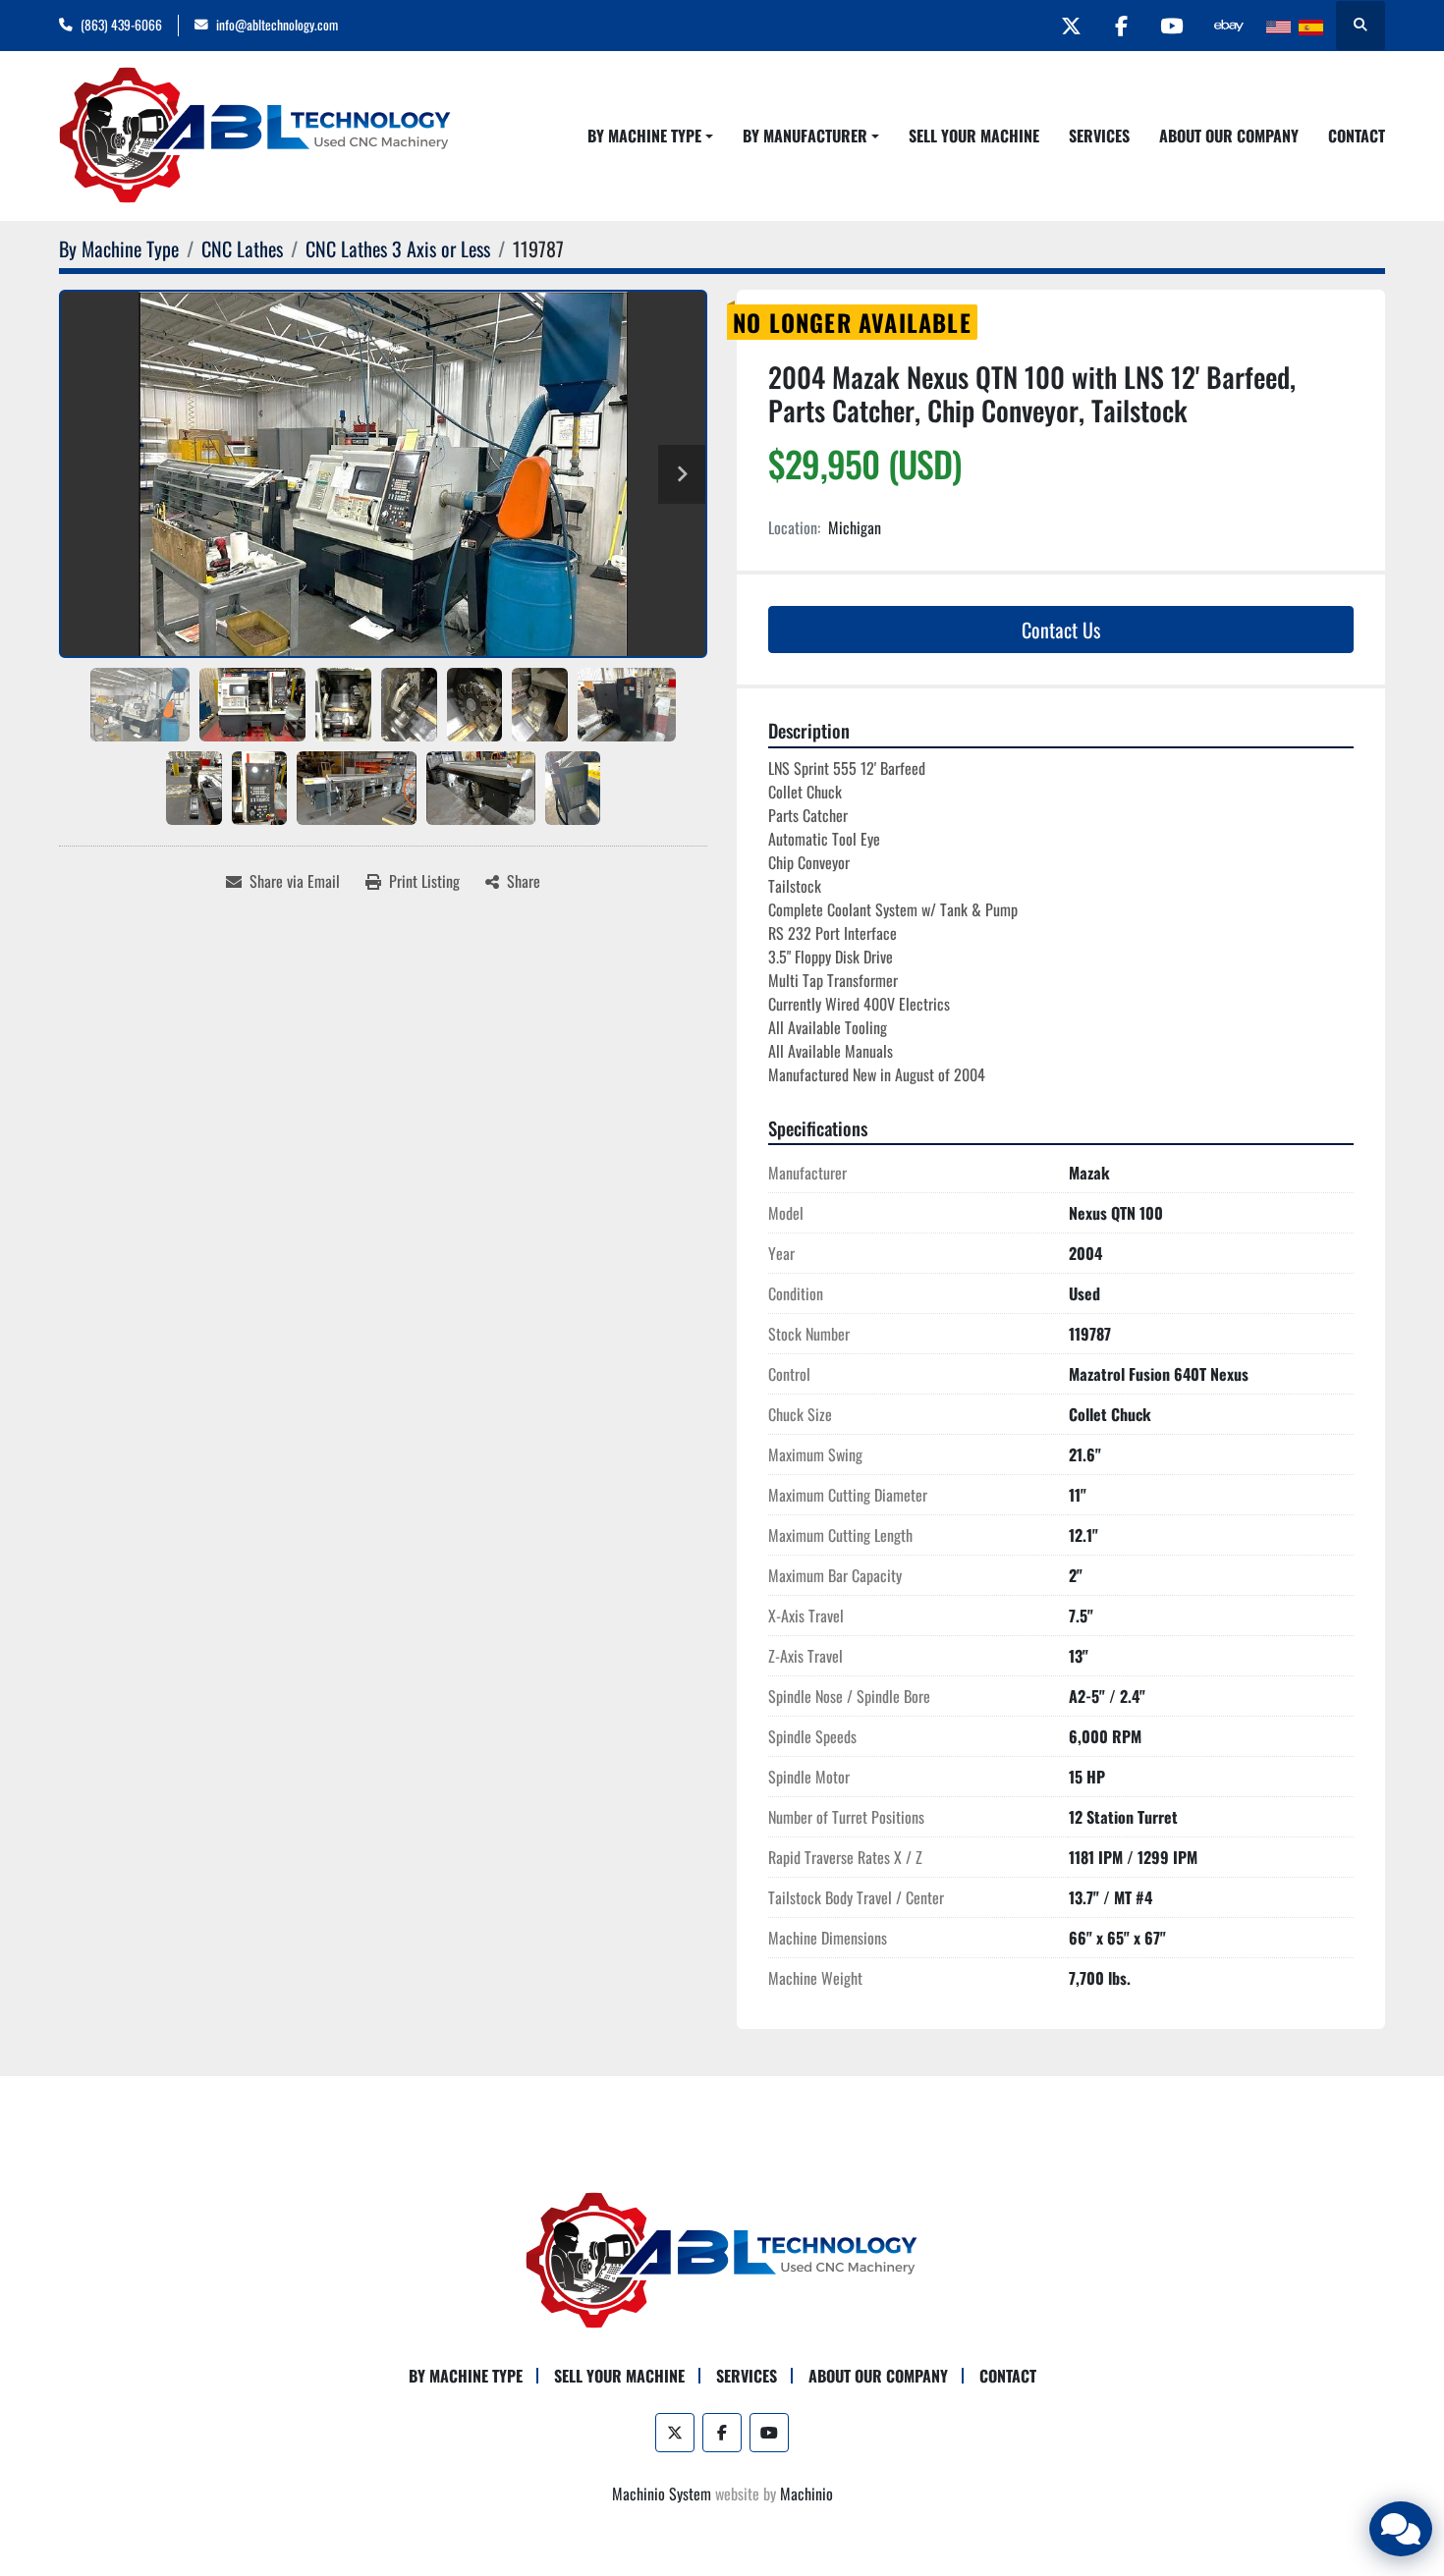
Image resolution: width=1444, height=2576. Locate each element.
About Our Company (1229, 136)
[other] (1229, 26)
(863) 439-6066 (121, 25)
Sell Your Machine (974, 136)
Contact (1357, 136)
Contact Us (1061, 630)
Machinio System (662, 2494)
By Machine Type (644, 136)
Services (1099, 136)
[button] (650, 136)
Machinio (806, 2494)
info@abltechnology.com (277, 25)
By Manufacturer (805, 136)
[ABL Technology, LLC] (722, 2259)
